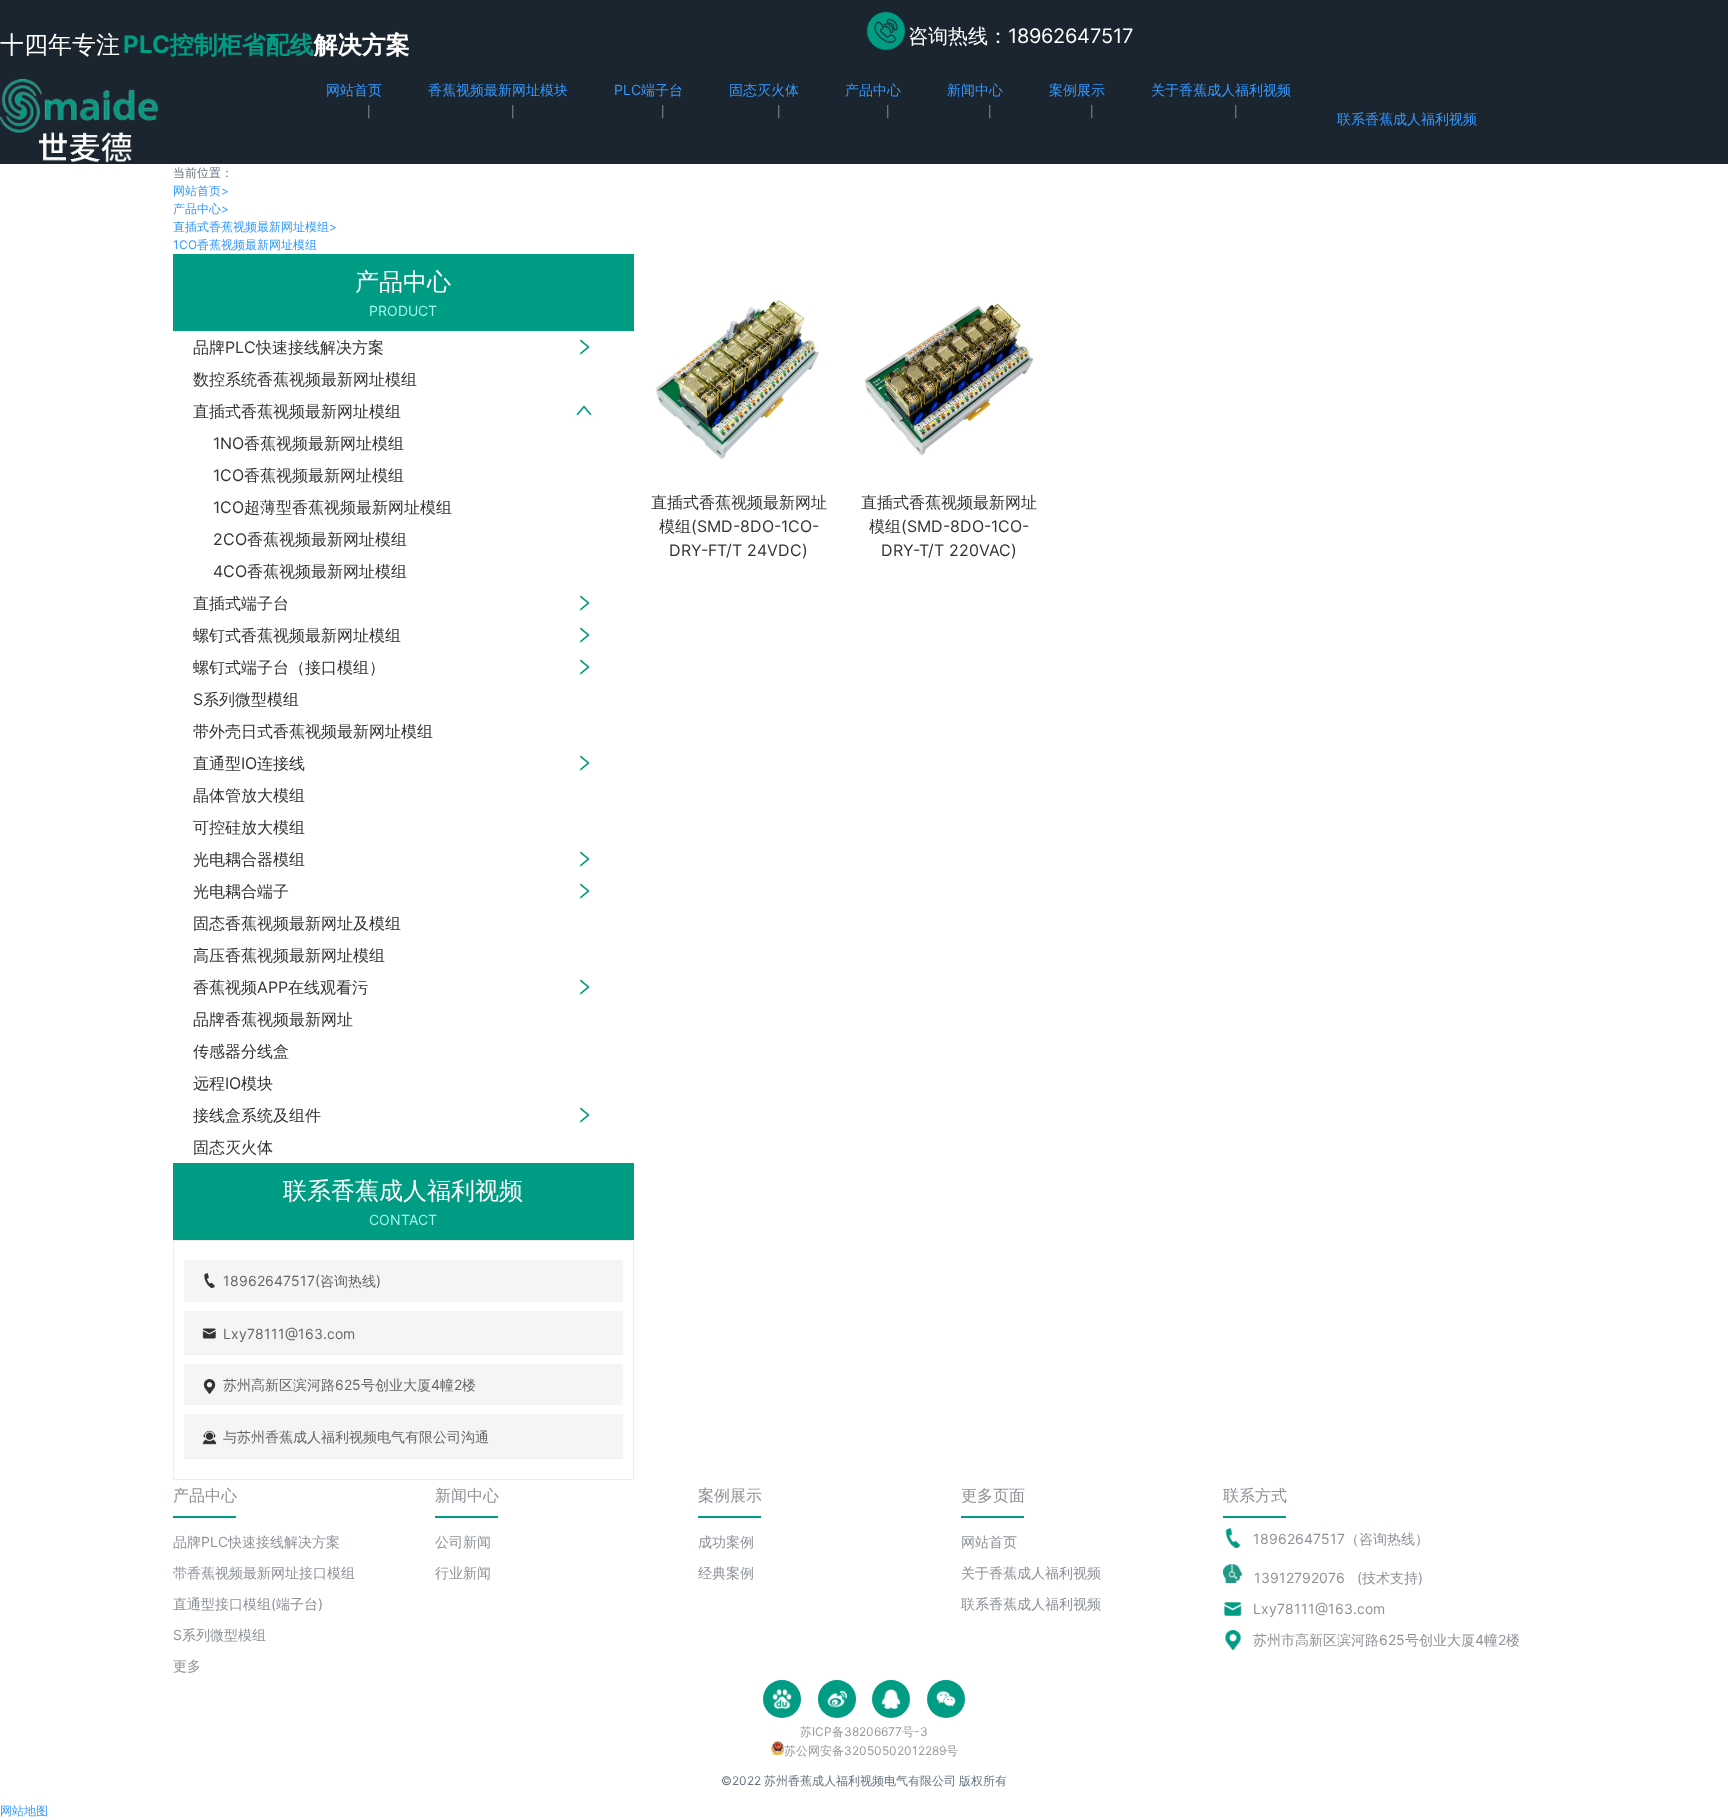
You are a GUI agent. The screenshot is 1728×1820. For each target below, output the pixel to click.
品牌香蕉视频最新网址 (273, 1019)
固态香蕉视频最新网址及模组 (297, 923)
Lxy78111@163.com (1319, 1608)
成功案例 (726, 1541)
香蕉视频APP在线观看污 (280, 987)
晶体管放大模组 (249, 795)
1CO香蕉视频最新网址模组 (245, 244)
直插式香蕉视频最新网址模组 (255, 226)
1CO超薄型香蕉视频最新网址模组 (332, 507)
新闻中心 (467, 1495)
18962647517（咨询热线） (1341, 1538)
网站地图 (24, 1810)
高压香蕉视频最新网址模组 (289, 955)
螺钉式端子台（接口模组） (289, 667)
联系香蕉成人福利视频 (1031, 1603)
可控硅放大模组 (249, 827)
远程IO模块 (233, 1083)
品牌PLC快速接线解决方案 (288, 347)
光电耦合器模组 (249, 859)
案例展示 (730, 1495)
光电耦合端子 (241, 891)
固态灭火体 (233, 1147)
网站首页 (201, 190)
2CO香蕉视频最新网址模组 (310, 539)
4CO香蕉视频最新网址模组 (310, 571)
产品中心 (201, 208)
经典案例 (726, 1572)
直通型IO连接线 (249, 763)
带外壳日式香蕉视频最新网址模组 (313, 731)
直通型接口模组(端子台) (248, 1603)
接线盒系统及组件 (257, 1115)
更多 (187, 1665)
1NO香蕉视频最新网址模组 (308, 443)
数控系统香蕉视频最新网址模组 (305, 379)
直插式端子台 (241, 603)
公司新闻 (463, 1541)
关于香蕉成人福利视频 (1031, 1572)
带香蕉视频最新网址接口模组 (264, 1572)
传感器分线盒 (241, 1051)
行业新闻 (463, 1572)
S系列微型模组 (246, 699)
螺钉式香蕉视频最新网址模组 (297, 635)
